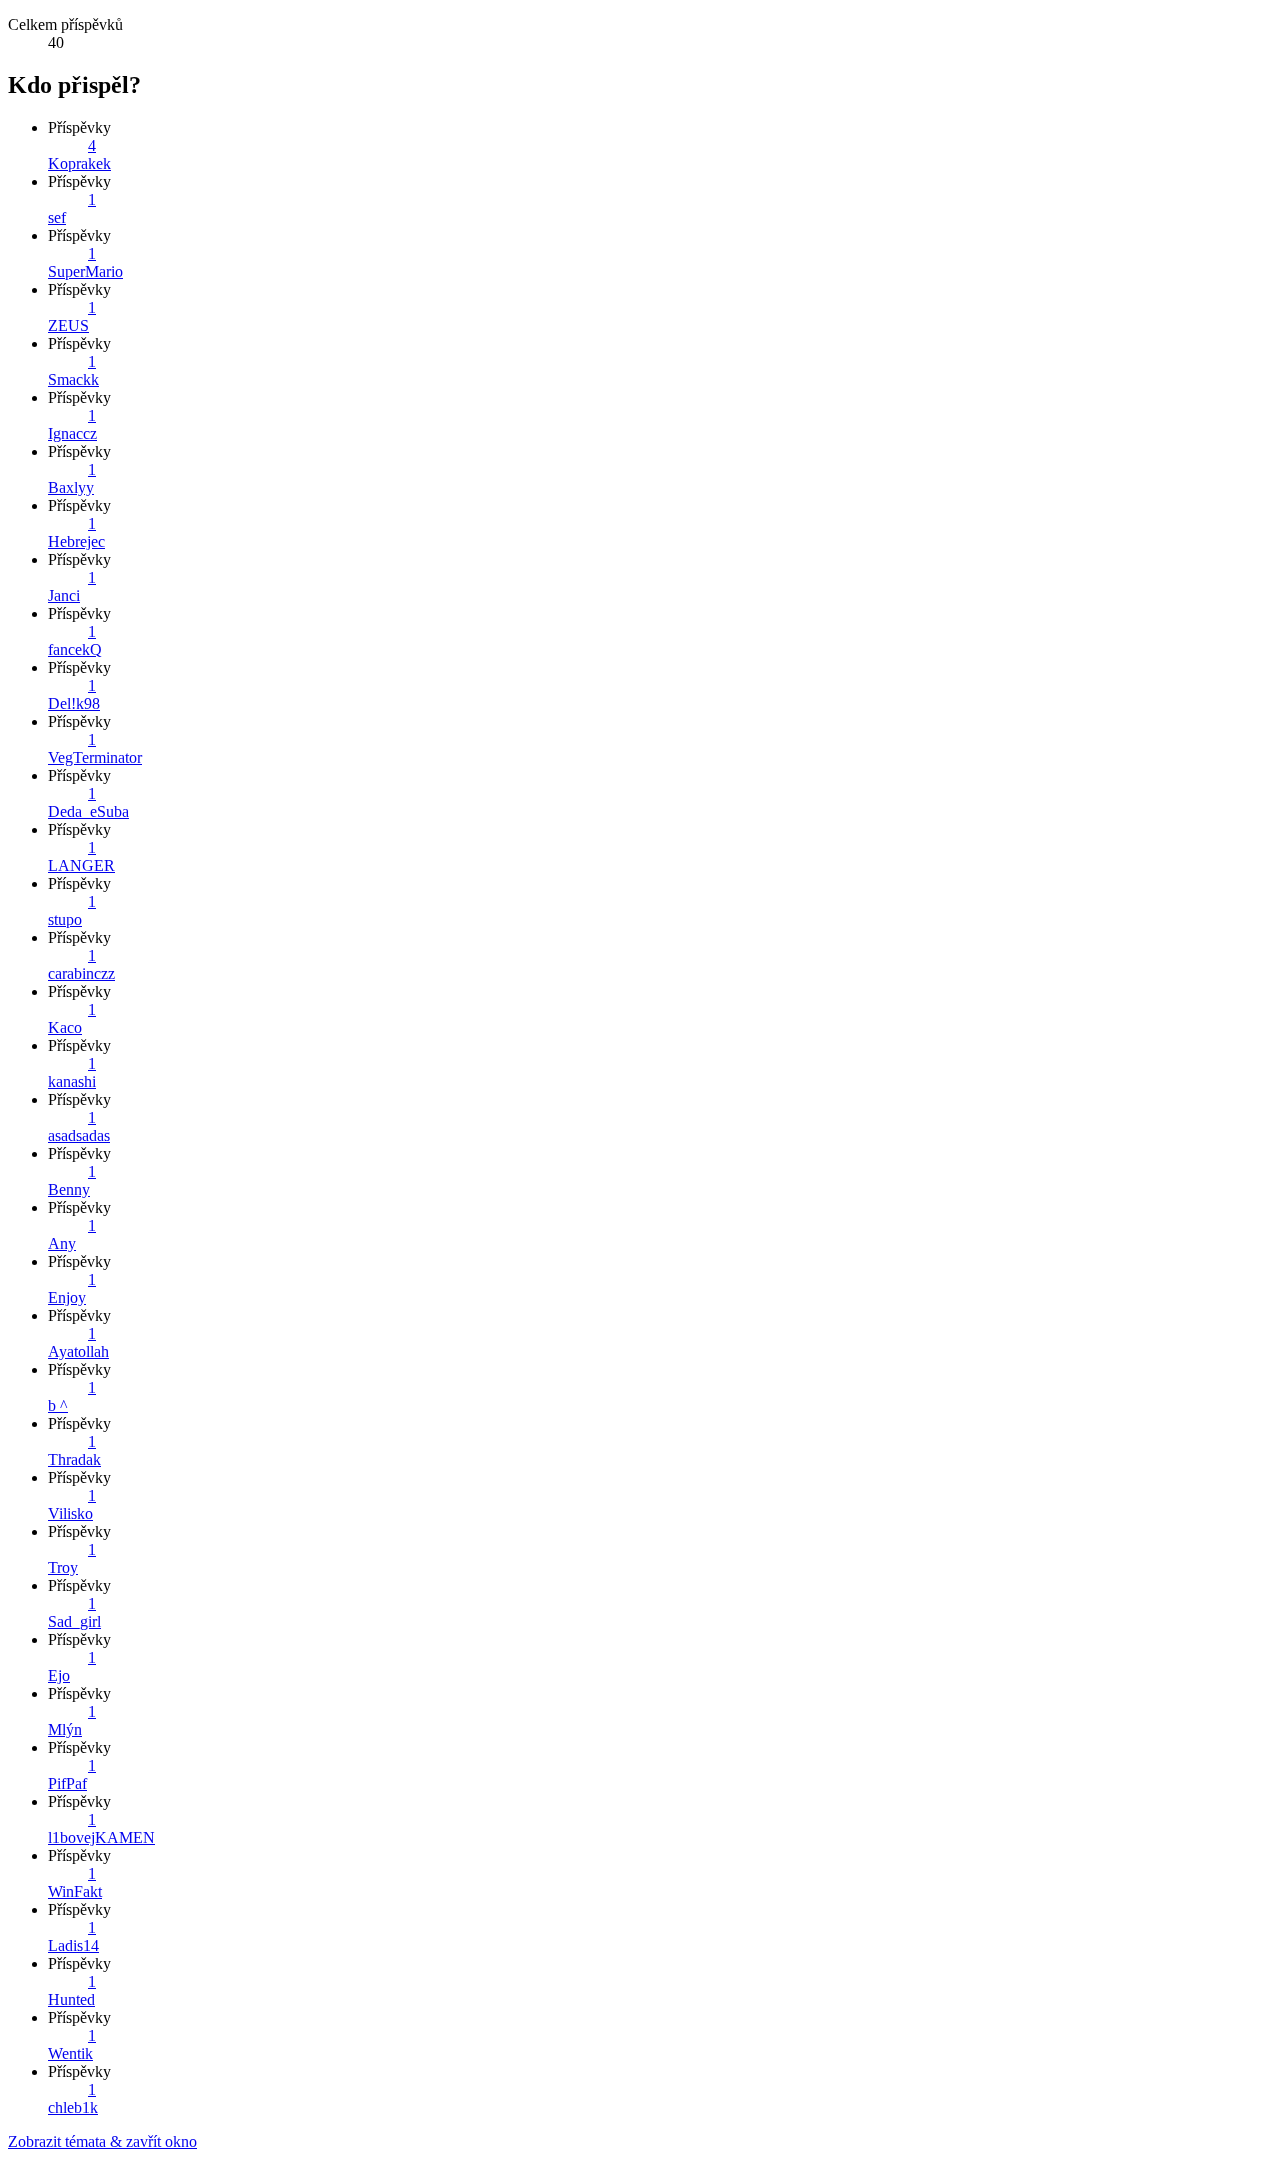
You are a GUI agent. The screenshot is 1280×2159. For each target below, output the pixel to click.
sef (57, 217)
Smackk (73, 379)
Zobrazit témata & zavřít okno (102, 2141)
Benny (69, 1189)
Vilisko (70, 1513)
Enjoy (67, 1297)
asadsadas (79, 1135)
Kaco (65, 1027)
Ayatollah (78, 1351)
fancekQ (75, 649)
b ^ (58, 1405)
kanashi (72, 1081)
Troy (63, 1567)
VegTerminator (95, 757)
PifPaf (67, 1783)
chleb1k (73, 2107)
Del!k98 (74, 703)
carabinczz (81, 973)
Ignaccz (72, 433)
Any (62, 1243)
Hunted (71, 1999)
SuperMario (85, 271)
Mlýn (65, 1729)
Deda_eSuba (88, 811)
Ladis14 (73, 1945)
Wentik (70, 2053)
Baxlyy (71, 487)
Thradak (74, 1459)
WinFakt (75, 1891)
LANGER (81, 865)
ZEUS (68, 325)
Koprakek (79, 163)
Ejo (59, 1675)
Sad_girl (74, 1621)
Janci (64, 595)
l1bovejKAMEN (101, 1837)
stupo (65, 919)
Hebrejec (76, 541)
